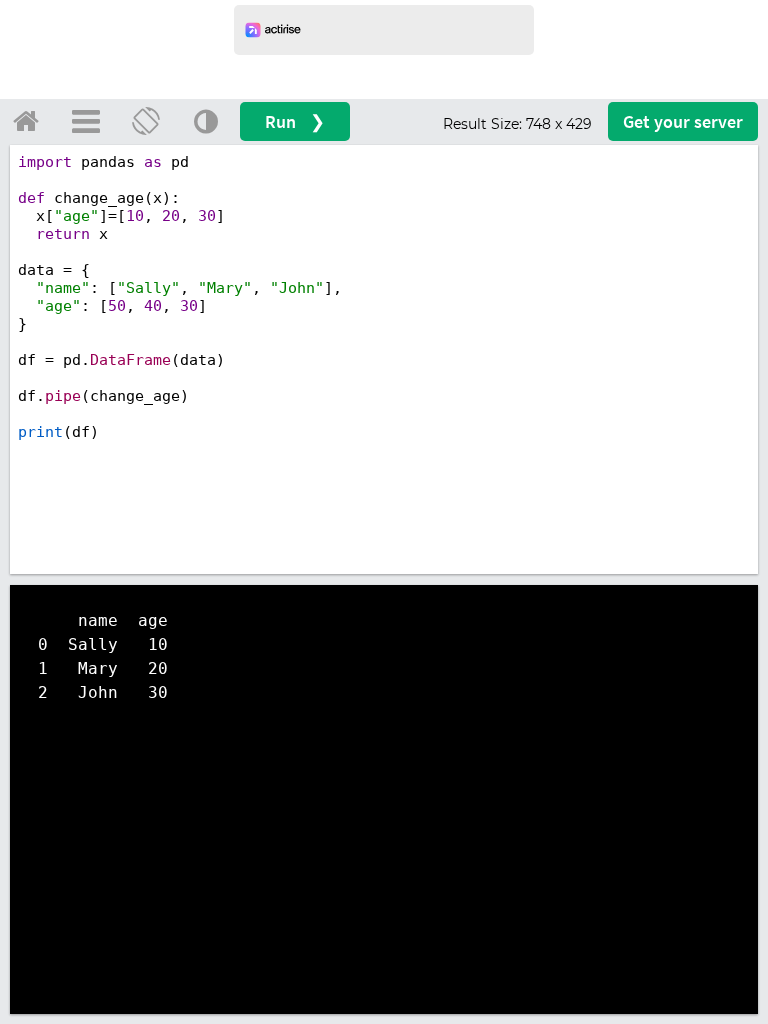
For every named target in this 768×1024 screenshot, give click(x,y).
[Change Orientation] (146, 121)
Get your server (683, 121)
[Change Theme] (206, 121)
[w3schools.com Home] (26, 121)
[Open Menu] (86, 121)
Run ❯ (295, 121)
